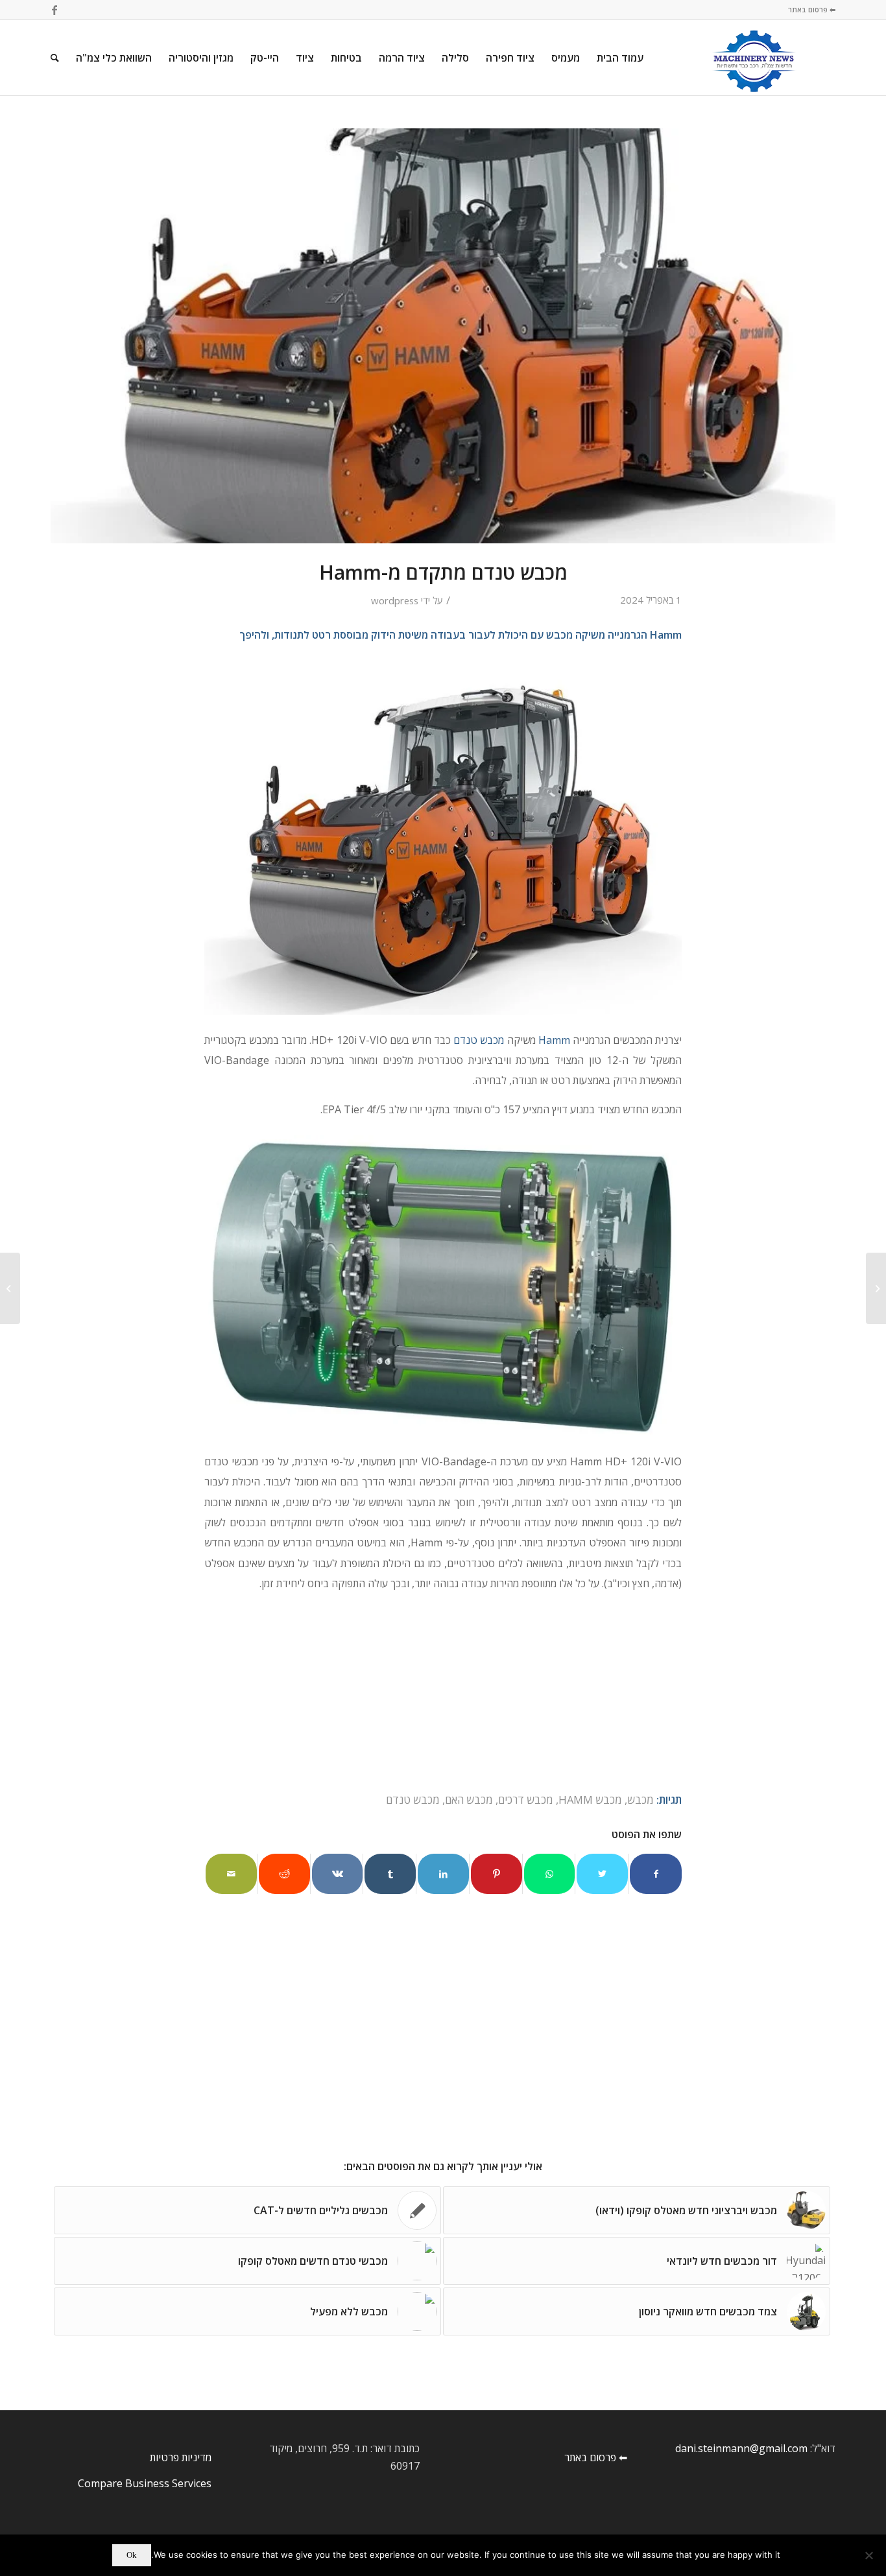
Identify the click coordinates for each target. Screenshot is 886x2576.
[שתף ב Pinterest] (497, 1874)
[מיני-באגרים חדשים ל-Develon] (876, 1288)
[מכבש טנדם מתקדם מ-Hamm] (443, 336)
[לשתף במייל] (231, 1874)
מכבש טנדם (479, 1040)
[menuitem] (620, 58)
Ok (132, 2555)
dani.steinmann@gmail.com (741, 2448)
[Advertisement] (443, 1694)
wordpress (395, 600)
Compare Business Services (145, 2483)
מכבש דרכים (526, 1800)
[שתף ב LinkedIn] (443, 1874)
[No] (870, 2555)
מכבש (641, 1800)
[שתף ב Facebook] (656, 1874)
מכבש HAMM (590, 1800)
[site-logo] (754, 58)
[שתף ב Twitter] (602, 1874)
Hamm (554, 1040)
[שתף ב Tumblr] (390, 1874)
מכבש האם (469, 1800)
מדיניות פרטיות (181, 2457)
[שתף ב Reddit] (284, 1874)
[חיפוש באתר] (55, 58)
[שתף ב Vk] (338, 1874)
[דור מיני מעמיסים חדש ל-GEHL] (10, 1288)
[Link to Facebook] (54, 10)
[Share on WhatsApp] (550, 1874)
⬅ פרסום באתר (812, 9)
